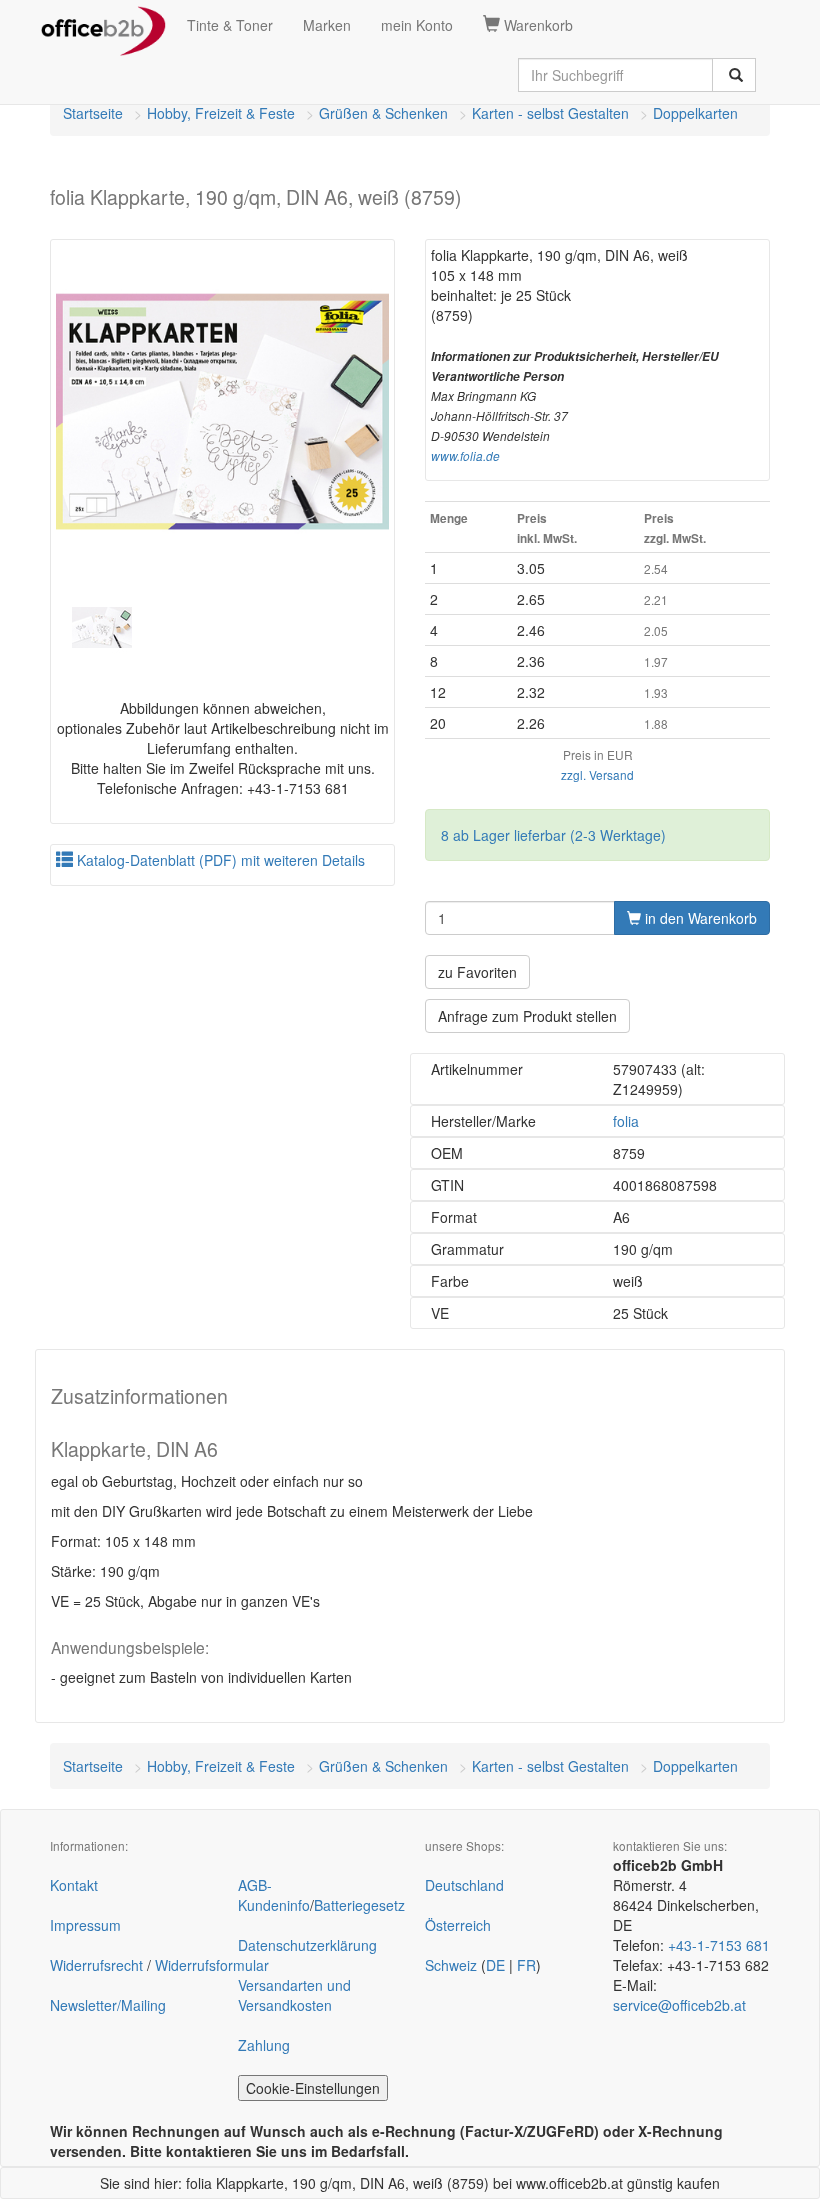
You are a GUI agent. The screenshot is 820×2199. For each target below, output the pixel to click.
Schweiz (451, 1965)
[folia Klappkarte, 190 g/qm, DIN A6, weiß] (222, 411)
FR (526, 1965)
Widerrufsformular (212, 1965)
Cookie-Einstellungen (313, 2088)
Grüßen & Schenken (383, 113)
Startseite (93, 113)
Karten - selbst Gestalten (550, 113)
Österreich (458, 1925)
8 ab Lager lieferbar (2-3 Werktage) (553, 835)
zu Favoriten (477, 972)
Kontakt (74, 1885)
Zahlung (264, 2045)
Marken (327, 25)
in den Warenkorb (699, 918)
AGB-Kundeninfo (274, 1895)
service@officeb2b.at (679, 2005)
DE (495, 1965)
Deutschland (464, 1885)
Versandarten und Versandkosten (294, 1995)
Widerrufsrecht (96, 1965)
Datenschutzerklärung (307, 1945)
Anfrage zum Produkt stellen (527, 1016)
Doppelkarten (695, 113)
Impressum (85, 1925)
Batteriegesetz (359, 1905)
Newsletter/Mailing (108, 2005)
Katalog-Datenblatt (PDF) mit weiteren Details (219, 860)
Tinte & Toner (230, 25)
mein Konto (417, 25)
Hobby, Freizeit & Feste (221, 113)
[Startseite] (103, 25)
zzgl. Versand (597, 774)
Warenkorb (536, 25)
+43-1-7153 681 (719, 1945)
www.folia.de (465, 456)
